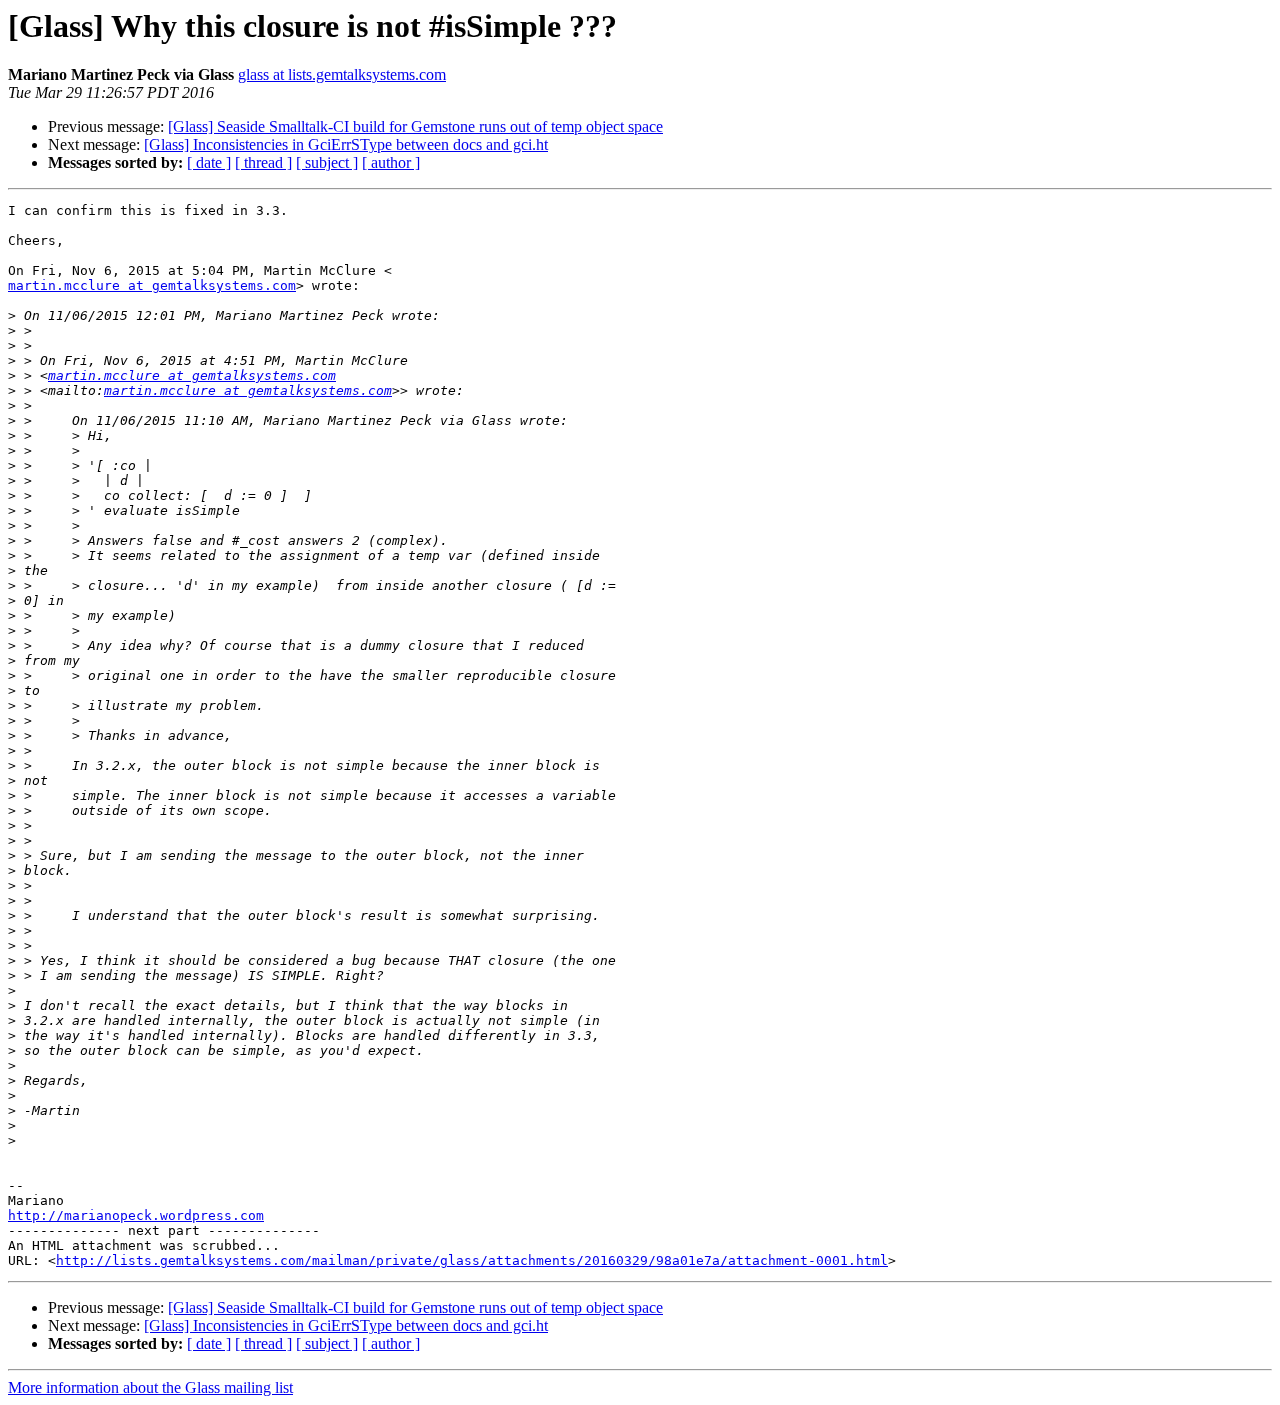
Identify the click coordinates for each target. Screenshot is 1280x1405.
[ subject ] (327, 162)
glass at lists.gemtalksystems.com (342, 74)
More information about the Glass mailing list (150, 1387)
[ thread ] (263, 162)
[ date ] (209, 162)
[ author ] (391, 162)
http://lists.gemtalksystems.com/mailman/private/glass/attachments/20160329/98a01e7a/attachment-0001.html (472, 1260)
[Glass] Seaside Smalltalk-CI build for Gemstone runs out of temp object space (415, 126)
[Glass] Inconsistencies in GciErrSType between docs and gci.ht (346, 144)
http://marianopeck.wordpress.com (136, 1215)
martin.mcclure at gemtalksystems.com (152, 285)
